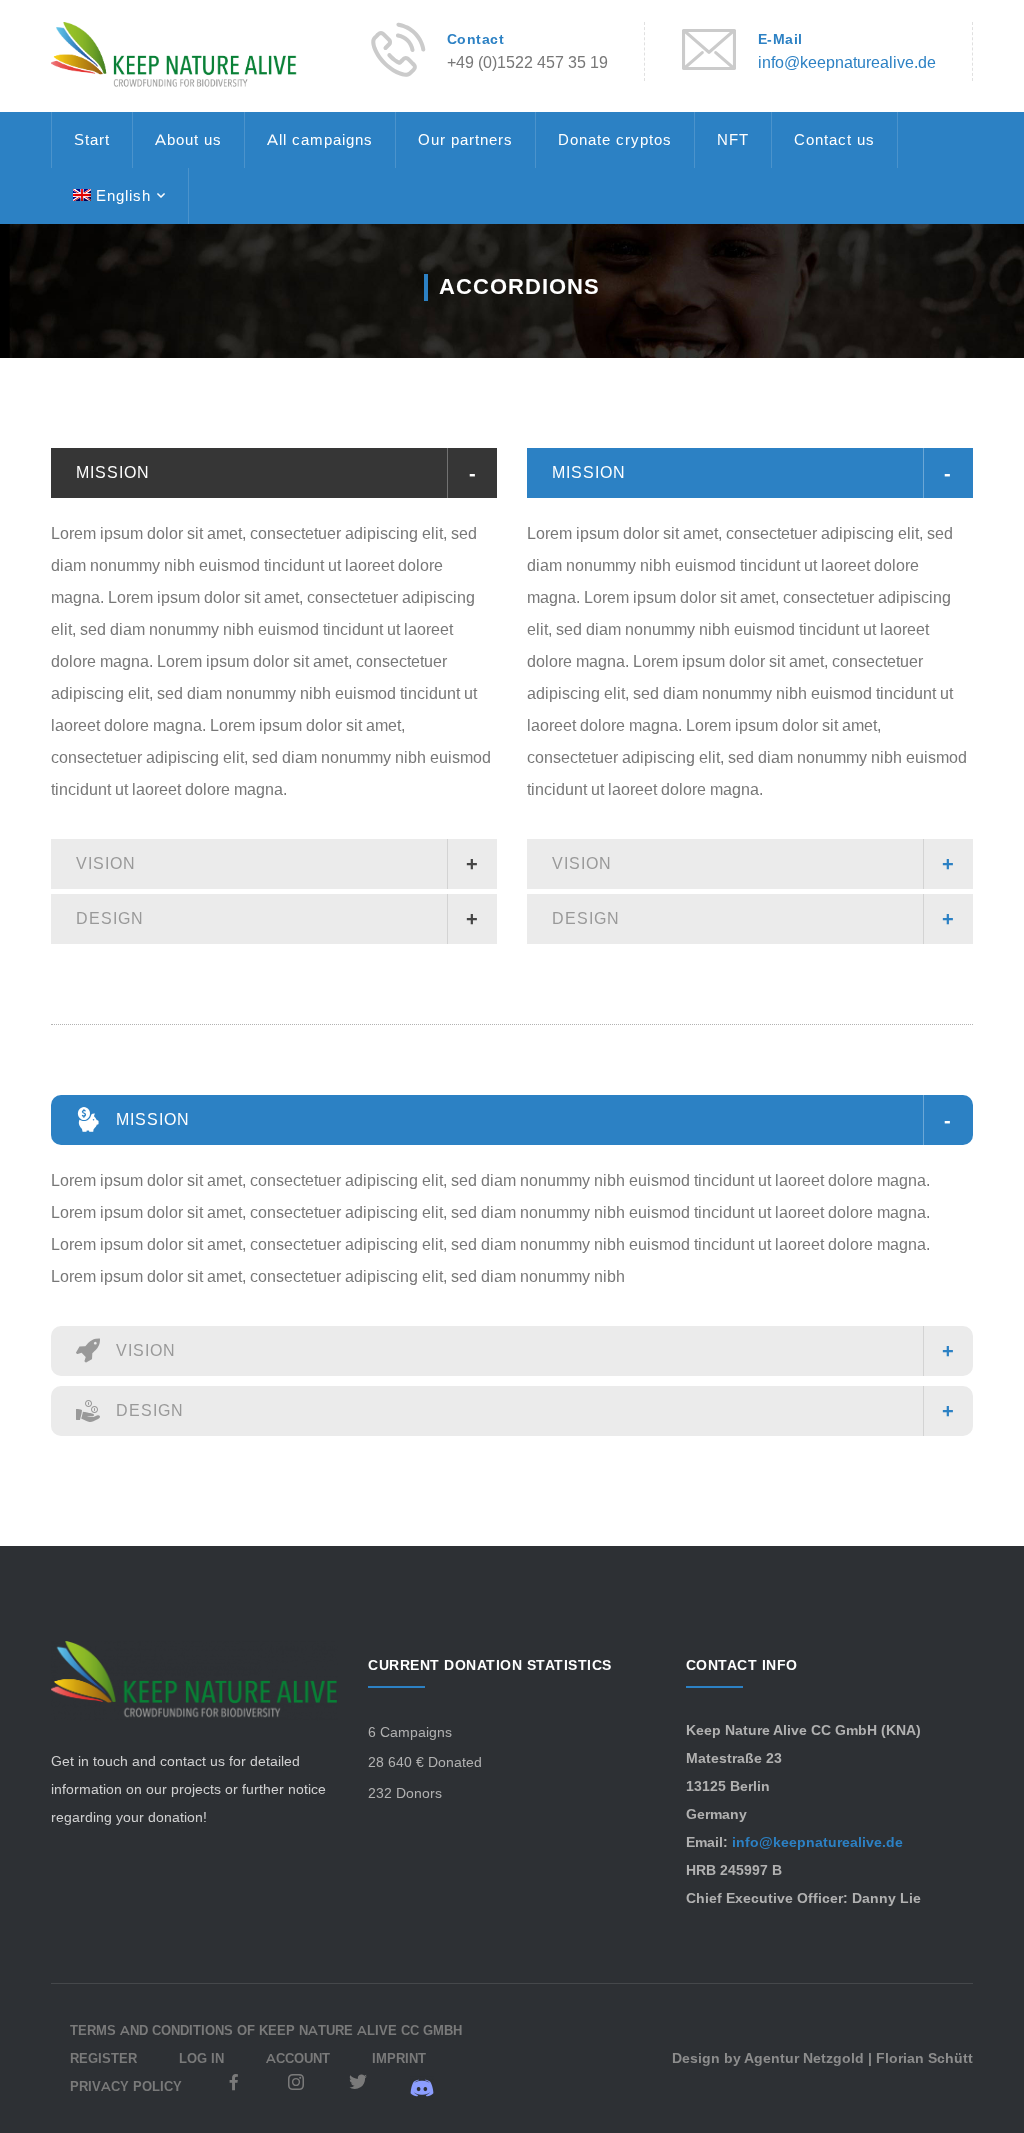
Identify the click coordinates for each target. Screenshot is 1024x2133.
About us (188, 139)
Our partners (465, 139)
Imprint (399, 2058)
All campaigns (320, 139)
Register (103, 2058)
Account (298, 2058)
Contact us (834, 139)
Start (92, 139)
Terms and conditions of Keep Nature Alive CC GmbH (266, 2030)
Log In (201, 2058)
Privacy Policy (126, 2086)
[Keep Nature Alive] (174, 55)
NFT (733, 139)
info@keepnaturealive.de (847, 62)
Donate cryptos (615, 139)
